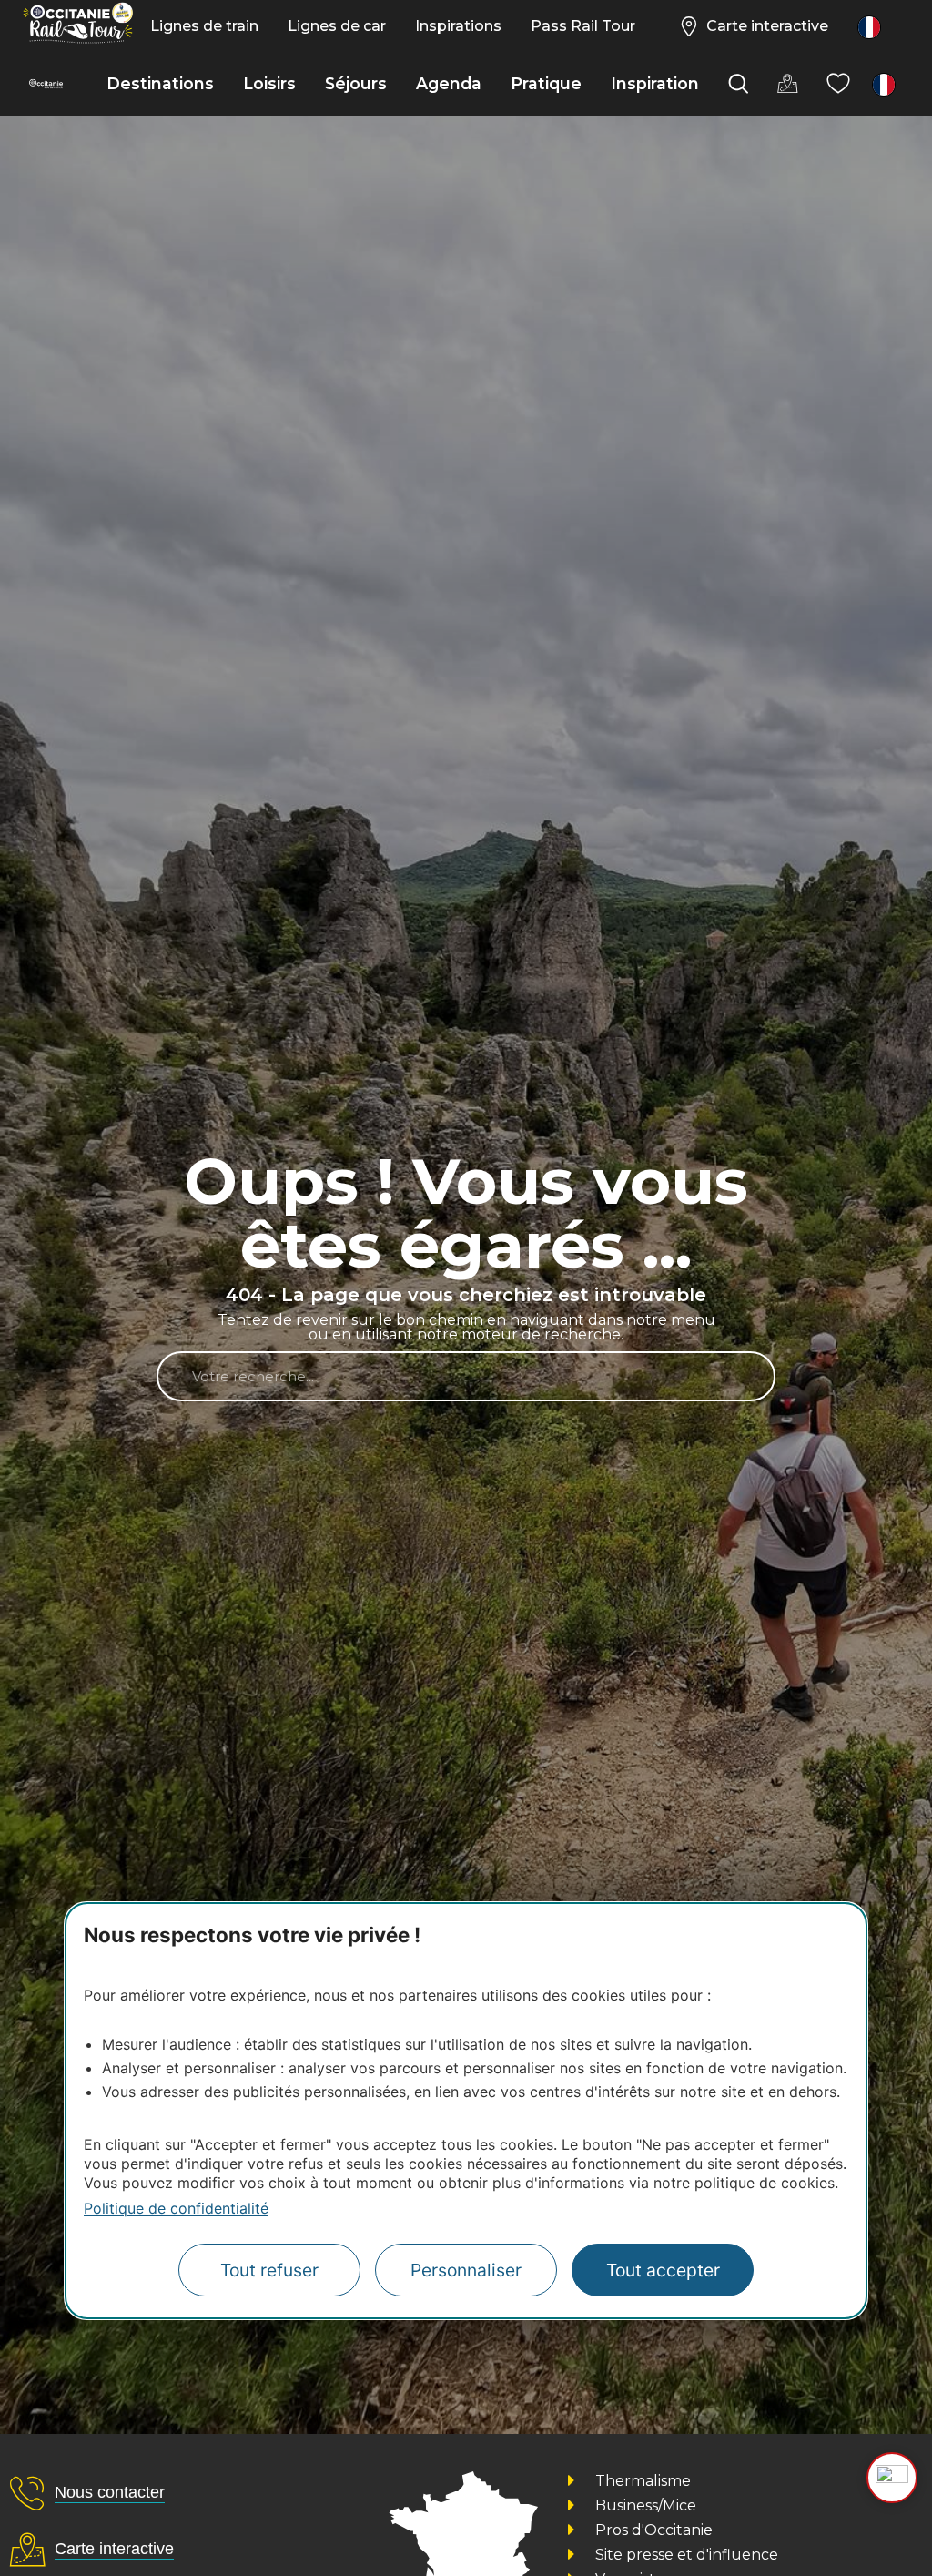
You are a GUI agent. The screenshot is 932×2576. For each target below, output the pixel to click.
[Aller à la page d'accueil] (46, 84)
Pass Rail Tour (583, 26)
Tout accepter (663, 2270)
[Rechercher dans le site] (738, 84)
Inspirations (458, 26)
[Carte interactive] (787, 84)
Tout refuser (269, 2270)
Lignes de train (204, 26)
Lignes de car (337, 26)
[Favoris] (838, 84)
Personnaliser (466, 2270)
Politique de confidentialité (176, 2208)
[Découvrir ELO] (892, 2478)
